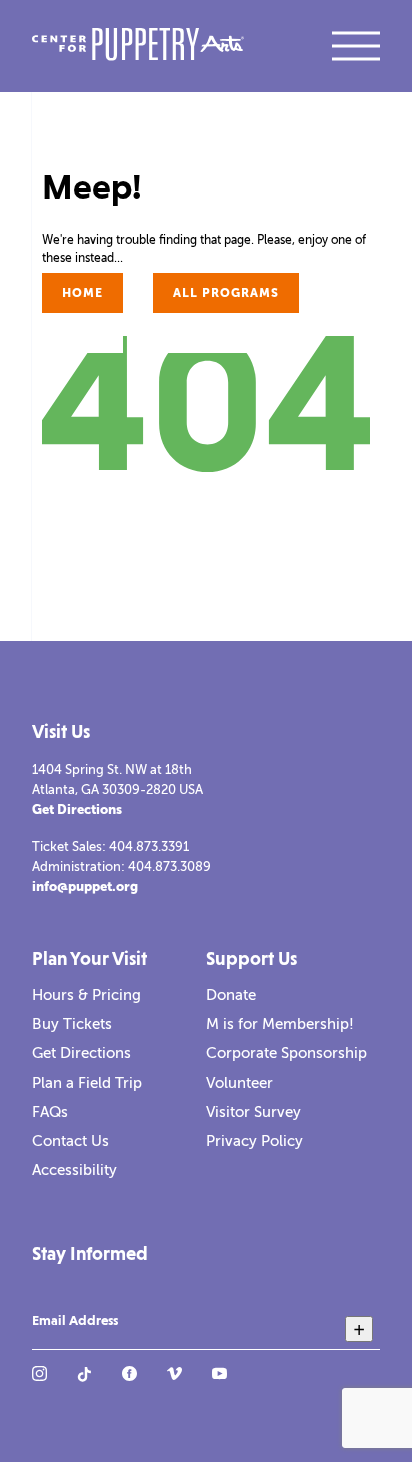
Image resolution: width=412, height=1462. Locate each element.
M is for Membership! (280, 1024)
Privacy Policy (254, 1141)
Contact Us (70, 1141)
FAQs (50, 1112)
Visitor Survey (253, 1112)
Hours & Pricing (86, 995)
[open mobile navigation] (356, 46)
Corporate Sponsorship (286, 1053)
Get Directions (77, 809)
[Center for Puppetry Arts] (138, 46)
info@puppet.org (85, 886)
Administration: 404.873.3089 (121, 866)
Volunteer (239, 1083)
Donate (231, 995)
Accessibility (74, 1170)
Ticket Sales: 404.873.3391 (110, 846)
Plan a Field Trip (87, 1083)
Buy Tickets (72, 1024)
